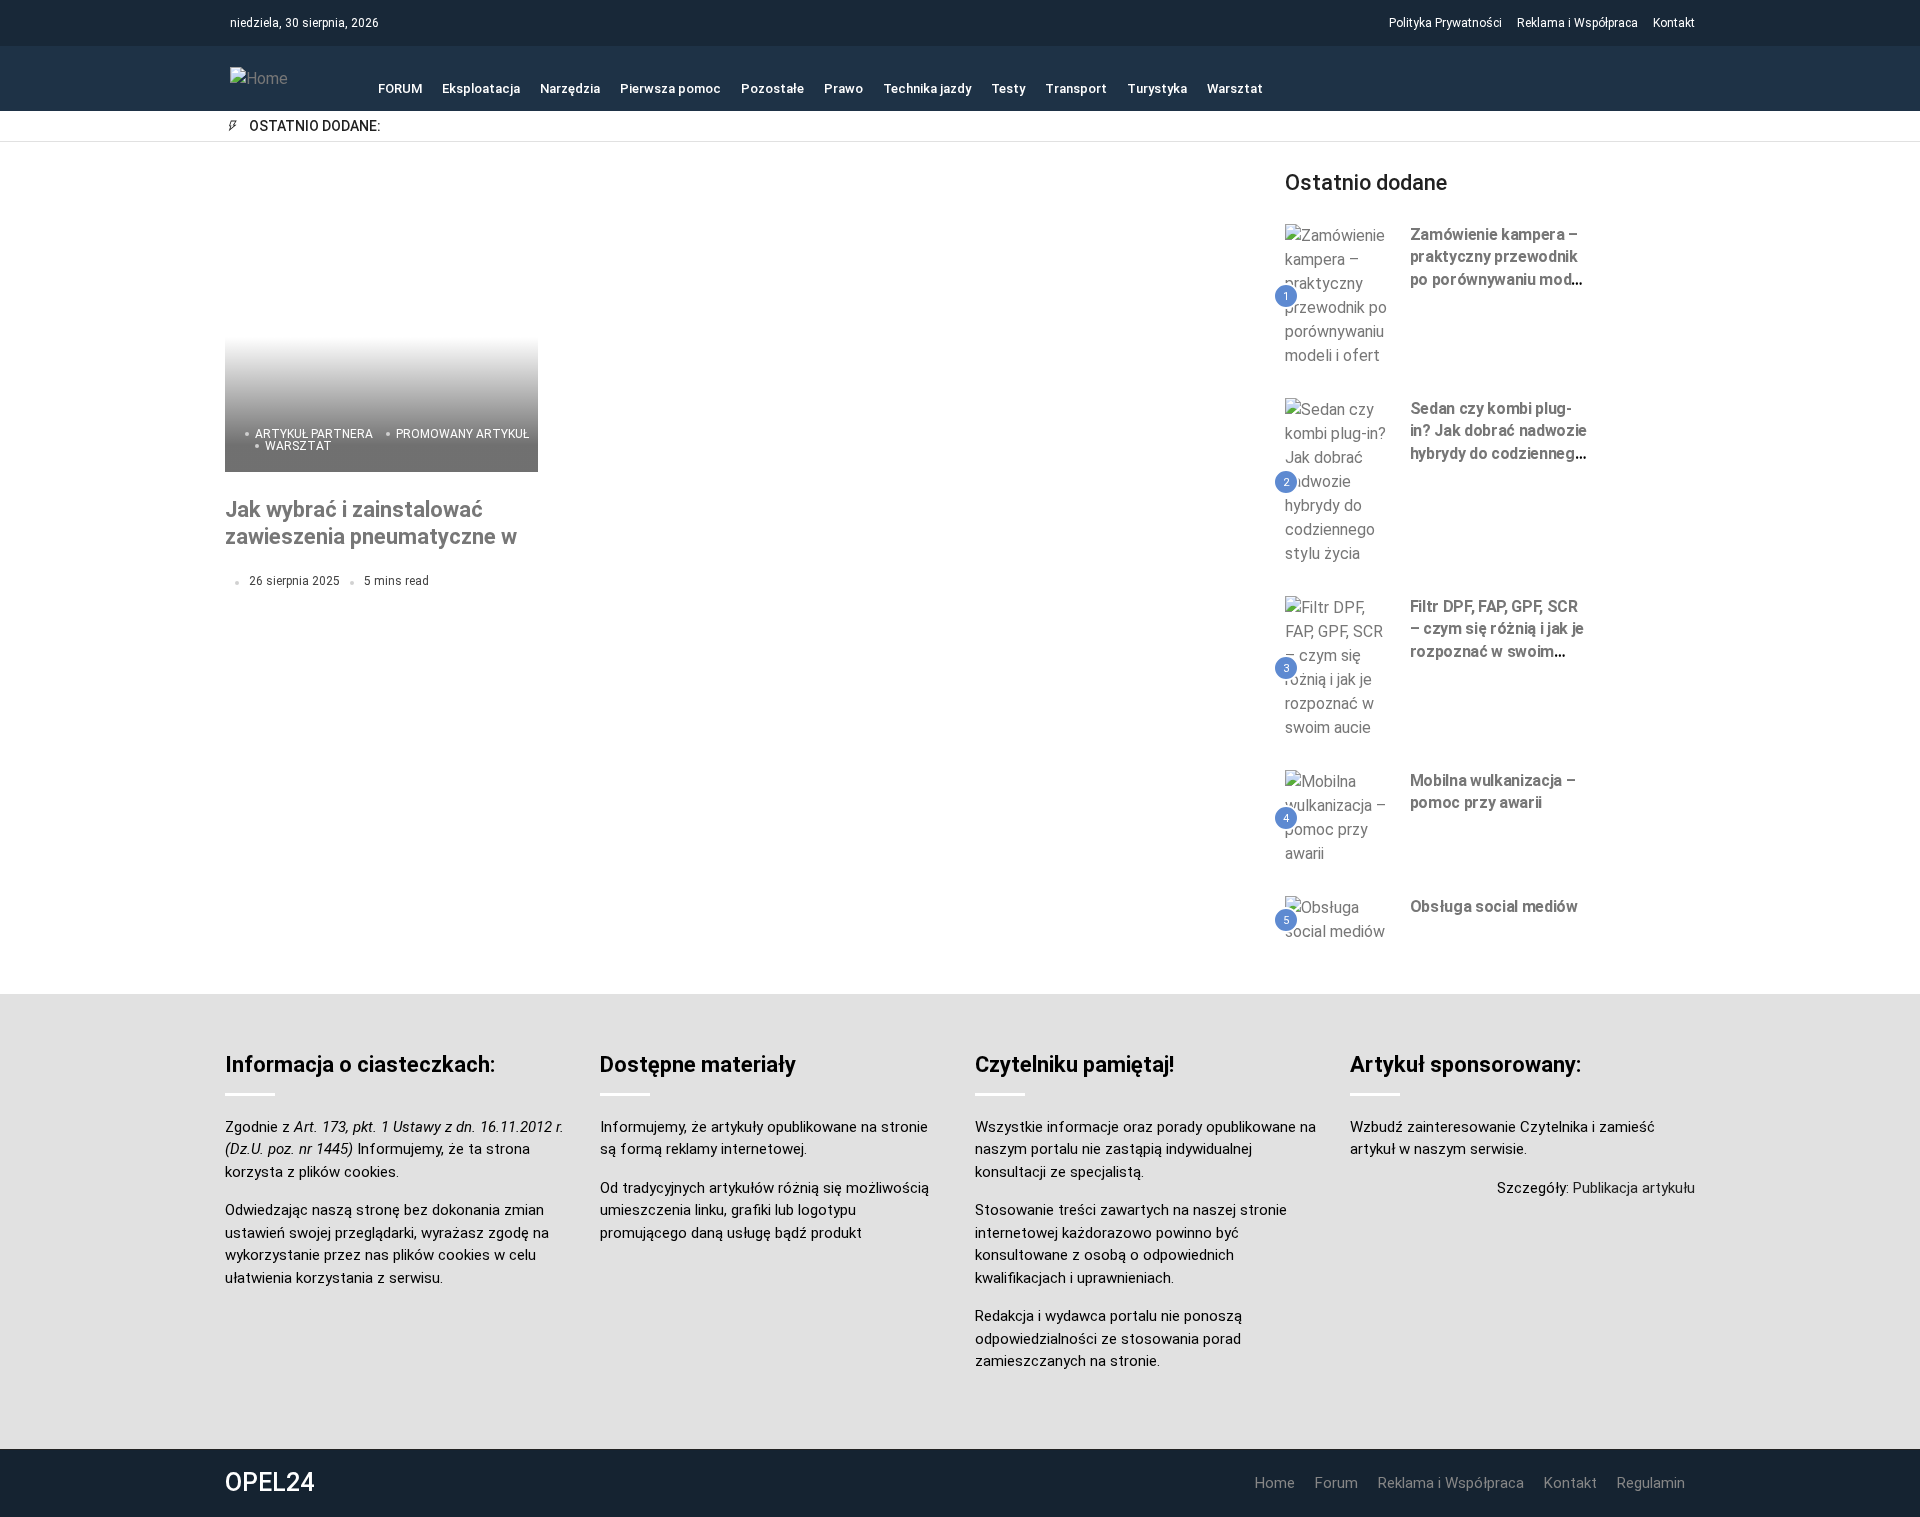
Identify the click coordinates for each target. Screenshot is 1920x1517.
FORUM (400, 86)
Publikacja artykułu (1634, 1188)
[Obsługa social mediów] (1340, 919)
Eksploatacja (481, 86)
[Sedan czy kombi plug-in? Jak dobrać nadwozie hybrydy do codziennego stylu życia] (1340, 481)
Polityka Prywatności (1445, 23)
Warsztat (1235, 86)
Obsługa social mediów (1494, 906)
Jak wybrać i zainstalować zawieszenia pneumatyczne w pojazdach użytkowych (371, 537)
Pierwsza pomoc (670, 86)
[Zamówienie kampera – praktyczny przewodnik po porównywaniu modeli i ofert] (1340, 295)
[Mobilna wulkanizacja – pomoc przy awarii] (1340, 817)
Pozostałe (772, 86)
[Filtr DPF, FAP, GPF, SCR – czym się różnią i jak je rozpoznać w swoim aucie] (1340, 667)
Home (1275, 1483)
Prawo (843, 86)
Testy (1008, 86)
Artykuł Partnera (314, 434)
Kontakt (1674, 23)
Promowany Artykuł (462, 434)
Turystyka (1157, 86)
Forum (1336, 1483)
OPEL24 (269, 1482)
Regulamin (1651, 1483)
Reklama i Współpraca (1577, 23)
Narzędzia (570, 86)
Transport (1076, 86)
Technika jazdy (927, 86)
